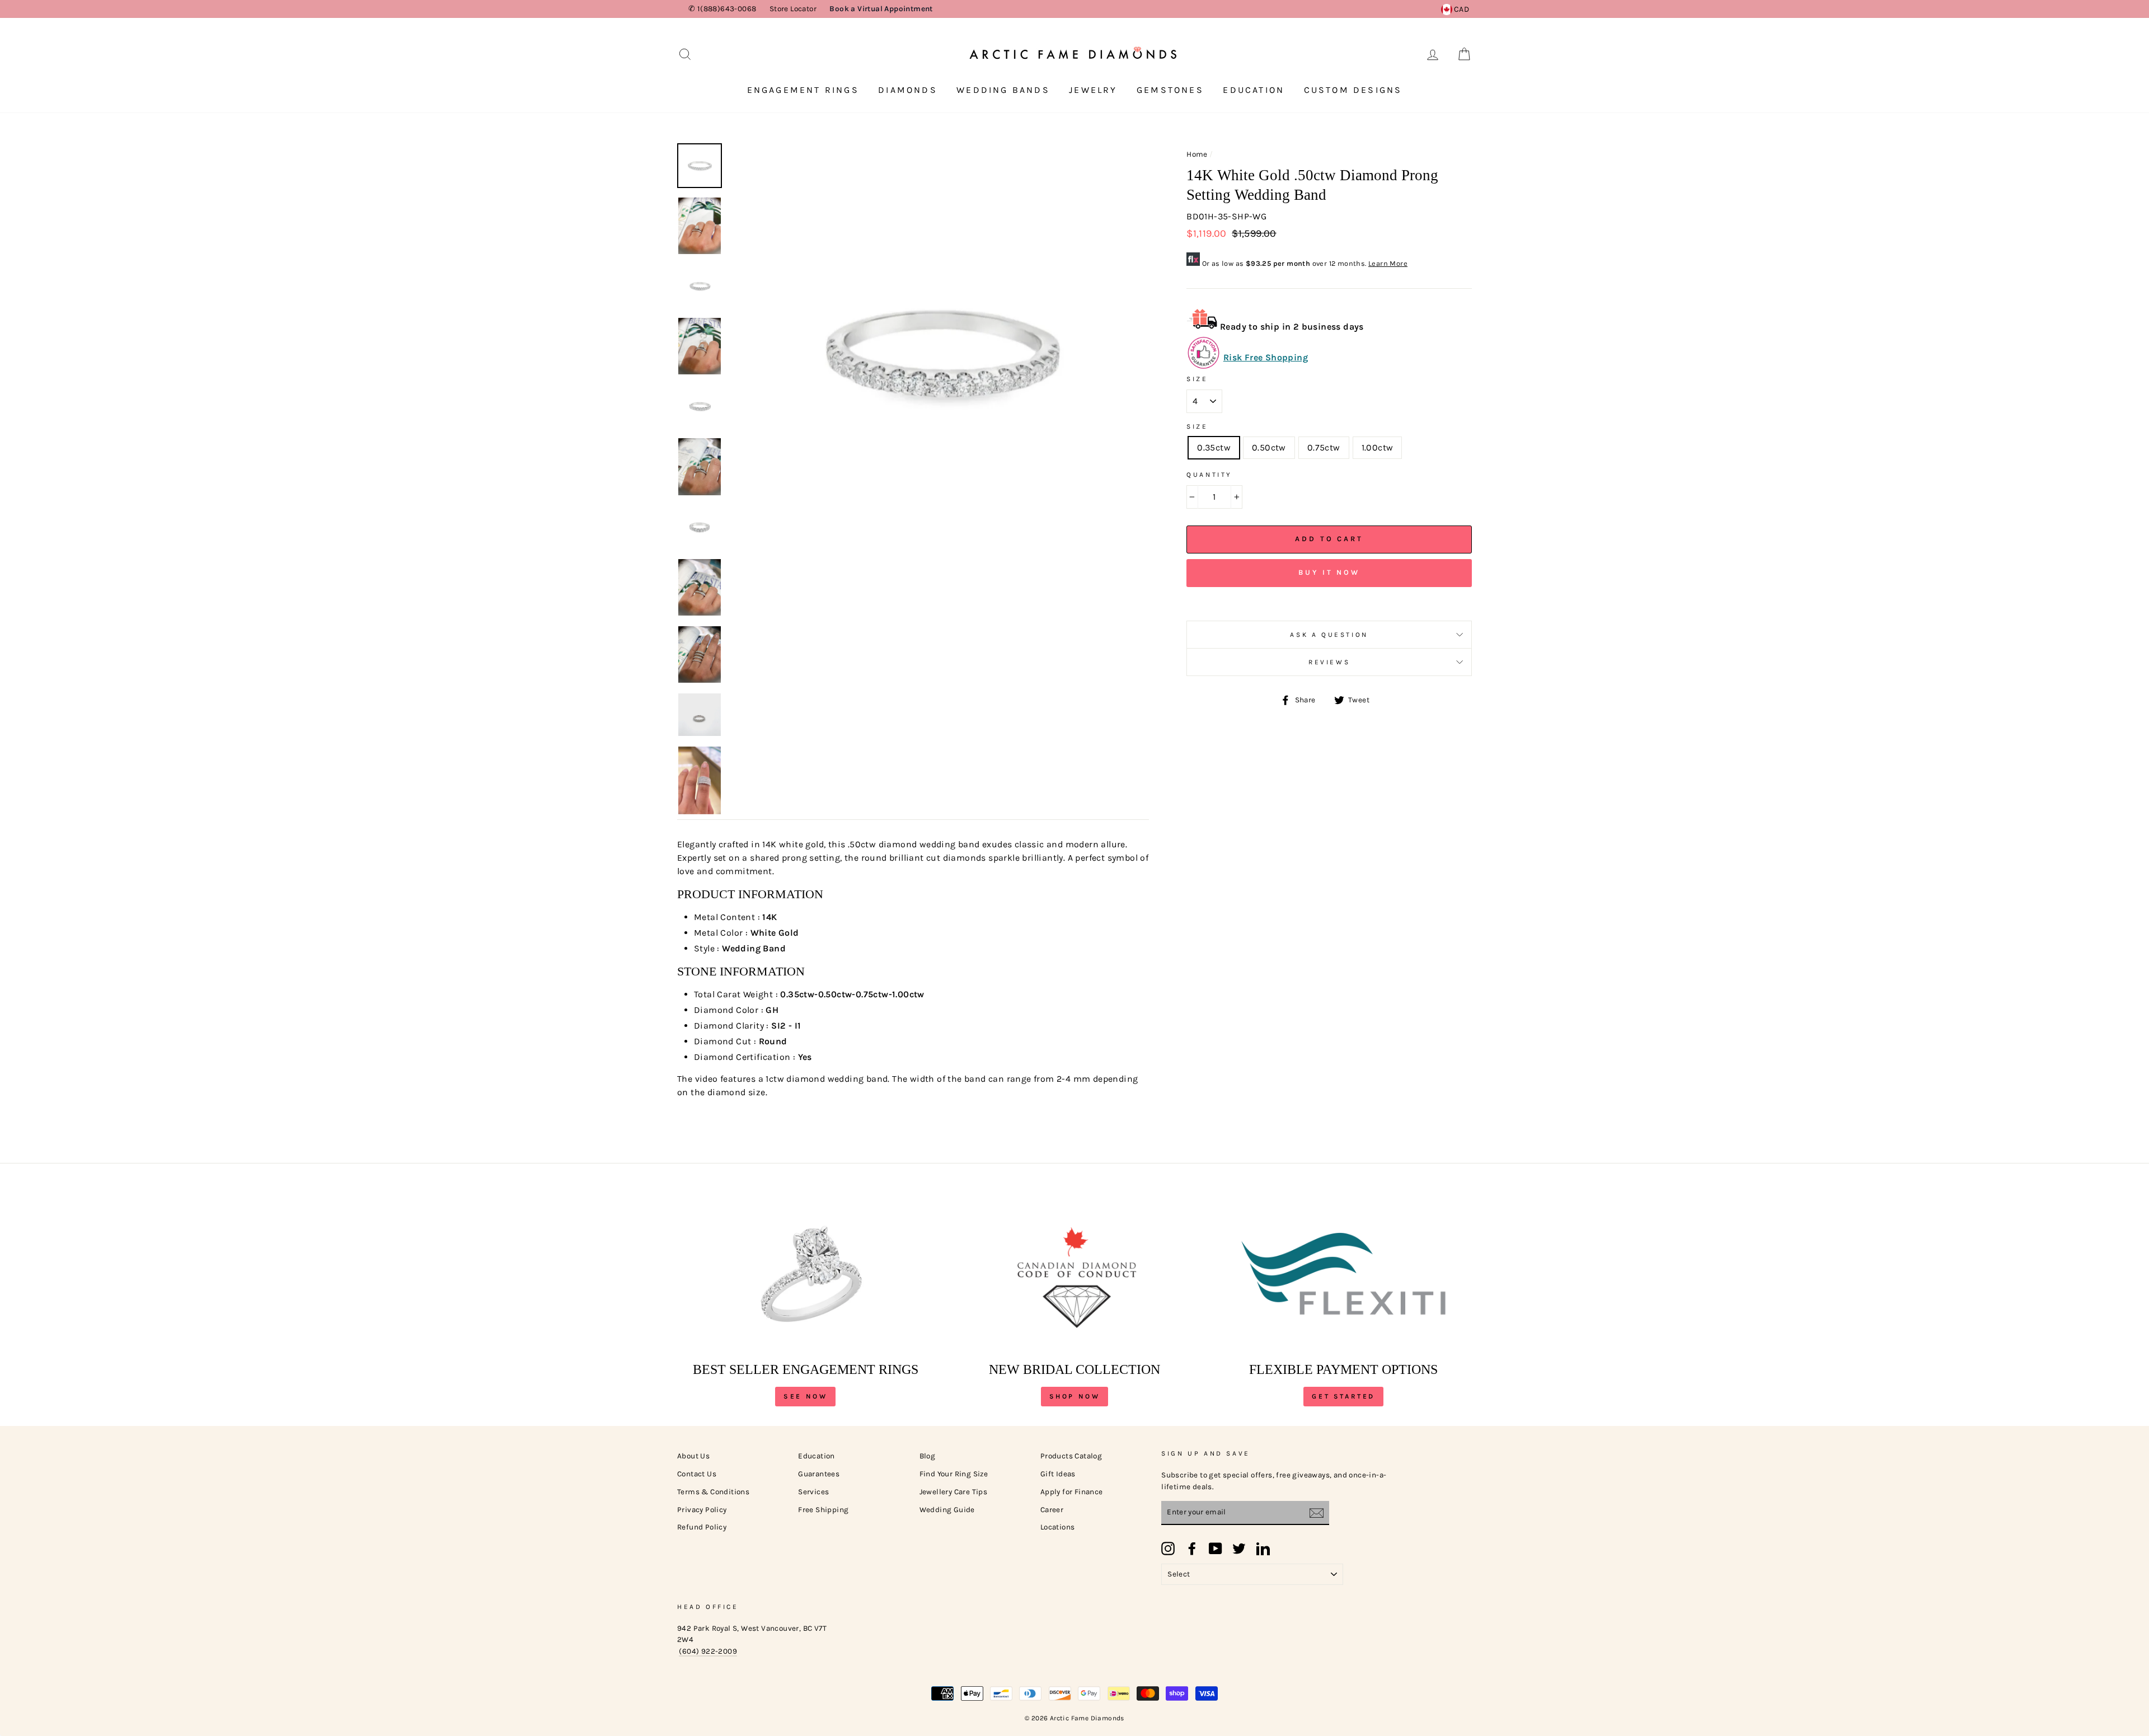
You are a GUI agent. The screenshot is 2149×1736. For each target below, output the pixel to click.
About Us (693, 1456)
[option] (940, 353)
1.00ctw (1378, 447)
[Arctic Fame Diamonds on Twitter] (1239, 1549)
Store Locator (793, 9)
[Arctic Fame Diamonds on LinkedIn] (1263, 1549)
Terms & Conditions (713, 1492)
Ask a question (1329, 635)
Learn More (1388, 263)
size (1197, 426)
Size (1197, 379)
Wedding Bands (1003, 90)
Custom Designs (1353, 90)
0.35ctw (1214, 447)
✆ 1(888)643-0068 (722, 9)
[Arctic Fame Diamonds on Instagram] (1168, 1549)
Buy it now (1329, 572)
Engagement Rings (803, 90)
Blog (928, 1456)
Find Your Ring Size (954, 1474)
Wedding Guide (947, 1510)
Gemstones (1170, 90)
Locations (1058, 1527)
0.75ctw (1324, 447)
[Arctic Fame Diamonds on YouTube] (1216, 1549)
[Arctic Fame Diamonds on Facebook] (1192, 1549)
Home (1197, 154)
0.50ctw (1269, 447)
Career (1052, 1510)
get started (1343, 1396)
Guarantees (819, 1474)
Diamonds (908, 90)
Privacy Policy (702, 1510)
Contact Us (697, 1474)
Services (813, 1492)
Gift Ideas (1058, 1474)
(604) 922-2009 (708, 1651)
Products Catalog (1071, 1456)
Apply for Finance (1072, 1492)
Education (1254, 90)
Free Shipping (823, 1510)
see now (805, 1396)
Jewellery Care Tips (954, 1492)
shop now (1075, 1396)
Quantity (1209, 475)
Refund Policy (702, 1527)
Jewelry (1093, 90)
